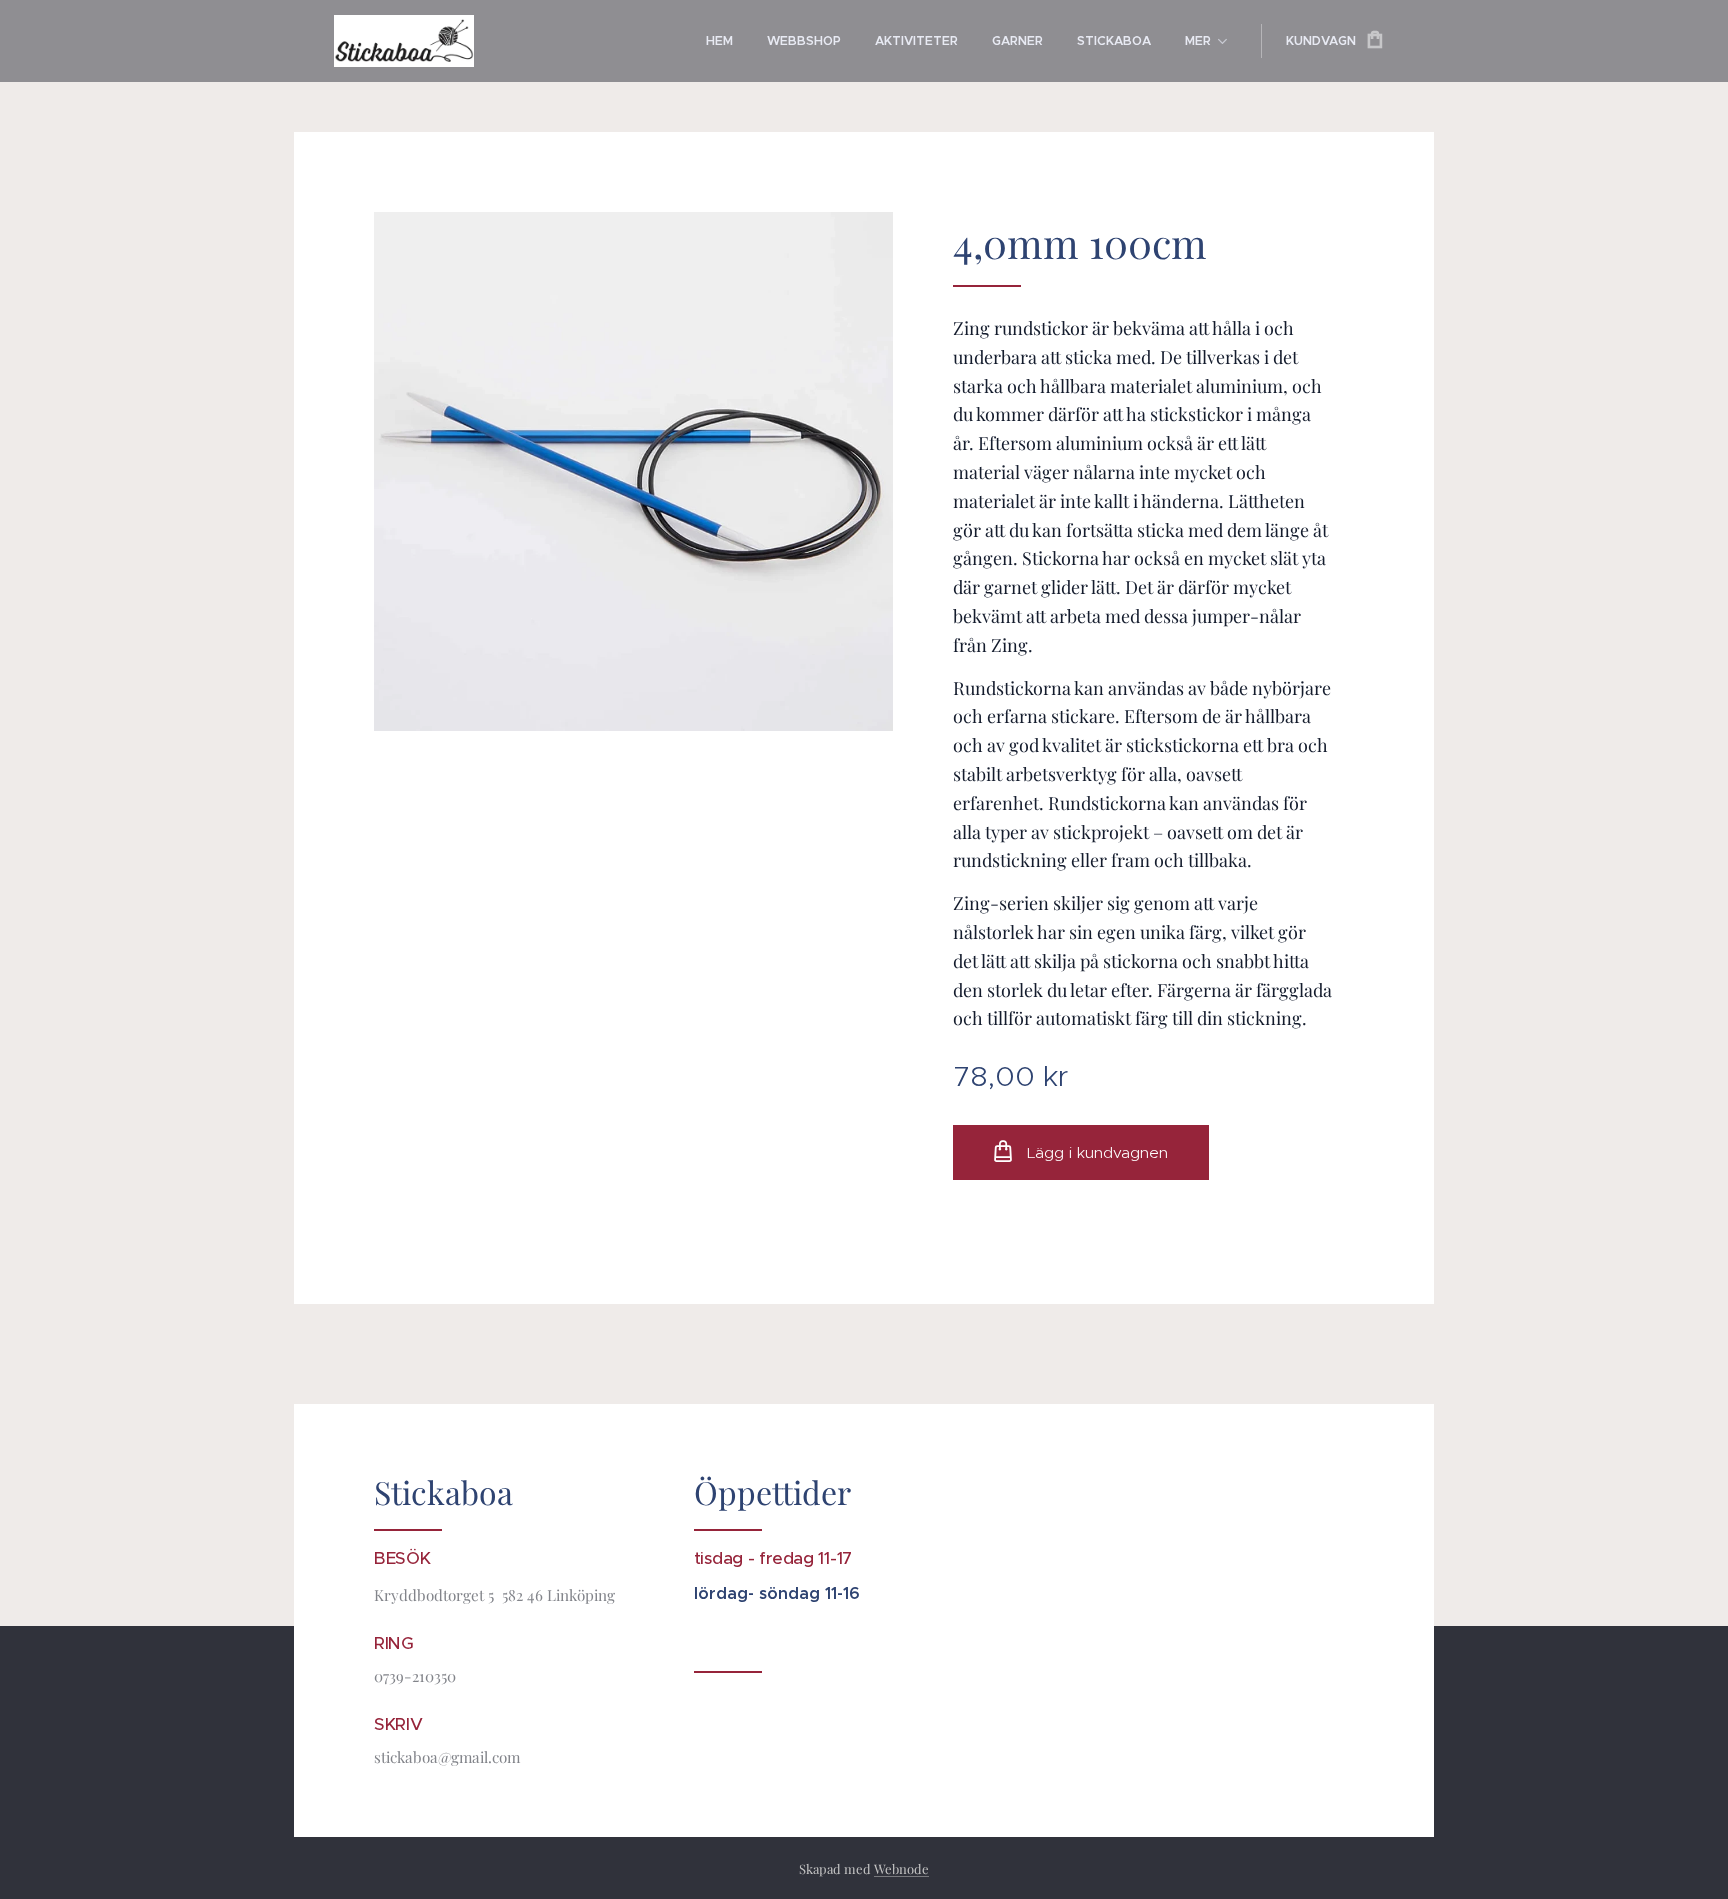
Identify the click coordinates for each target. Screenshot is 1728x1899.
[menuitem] (719, 41)
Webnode (901, 1868)
